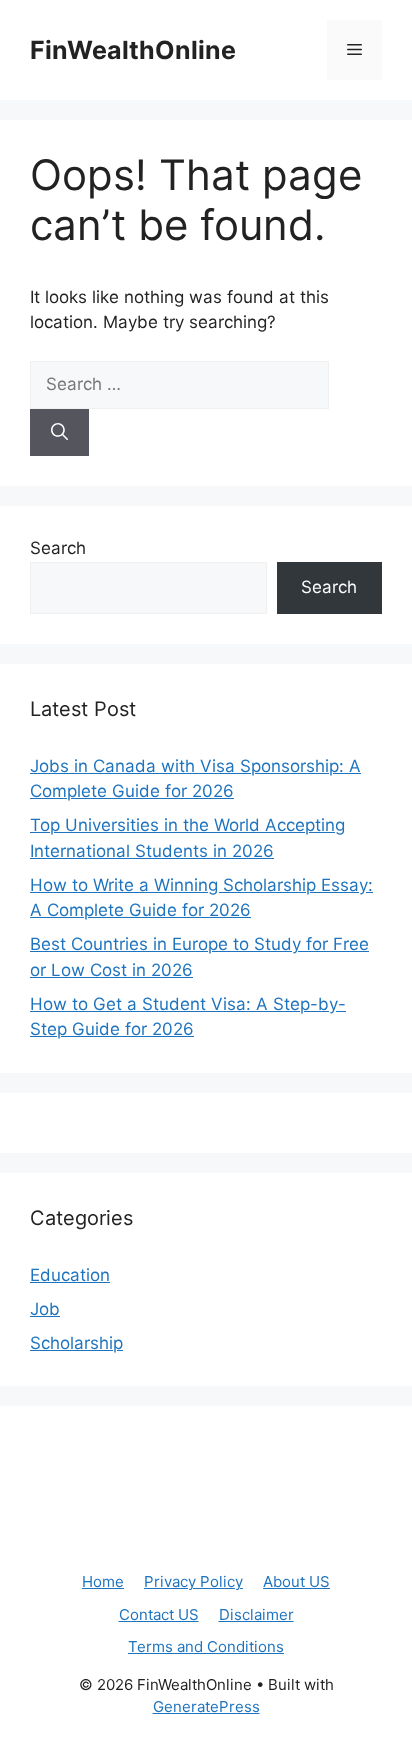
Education (70, 1275)
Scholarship (76, 1343)
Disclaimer (256, 1614)
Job (45, 1309)
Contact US (159, 1614)
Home (103, 1581)
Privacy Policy (193, 1581)
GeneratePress (206, 1706)
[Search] (59, 433)
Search (58, 548)
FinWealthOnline (133, 50)
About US (296, 1581)
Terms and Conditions (206, 1646)
